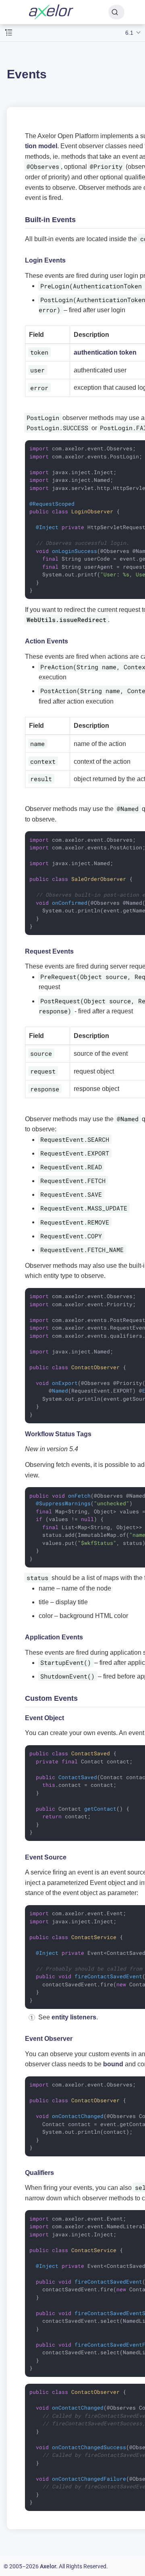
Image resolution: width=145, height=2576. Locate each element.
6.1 (129, 33)
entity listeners (74, 2017)
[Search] (116, 12)
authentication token (105, 352)
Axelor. (49, 2566)
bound (113, 2064)
